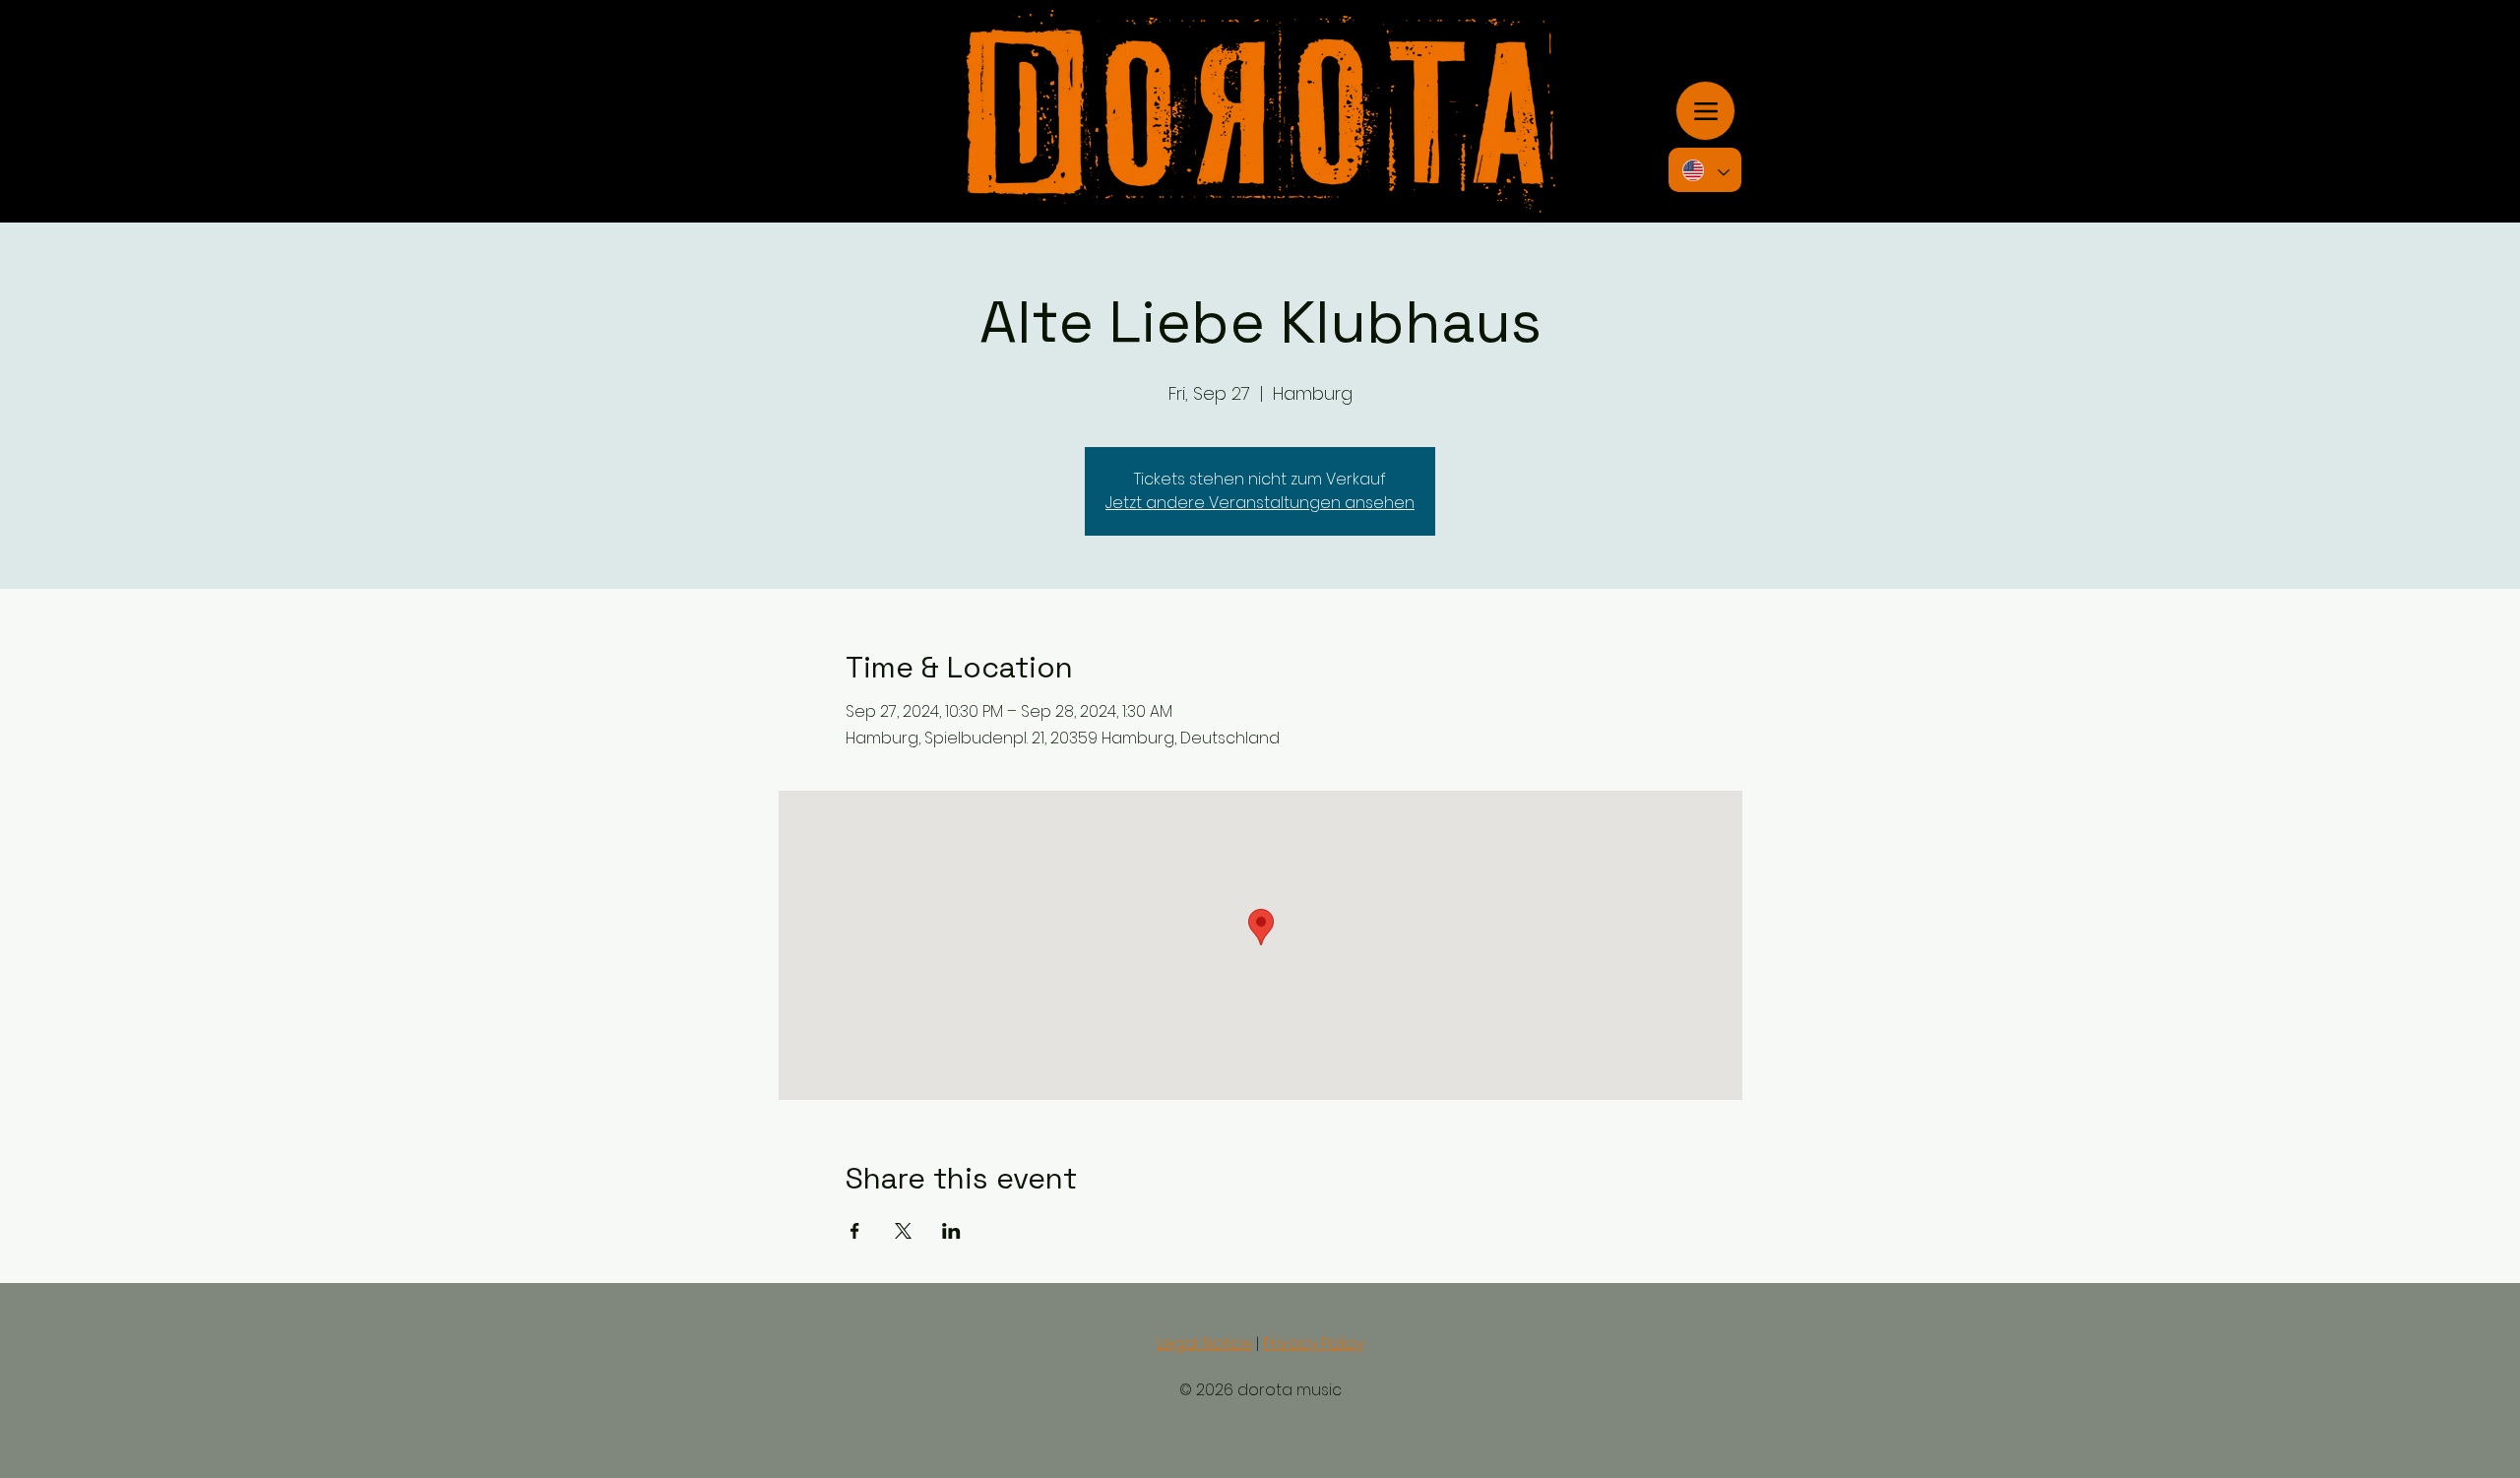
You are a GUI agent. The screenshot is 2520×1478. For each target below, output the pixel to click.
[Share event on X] (903, 1231)
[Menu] (1705, 111)
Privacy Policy (1313, 1344)
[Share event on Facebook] (855, 1231)
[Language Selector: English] (1705, 170)
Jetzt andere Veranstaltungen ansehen (1260, 503)
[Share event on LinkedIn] (951, 1231)
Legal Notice (1204, 1344)
